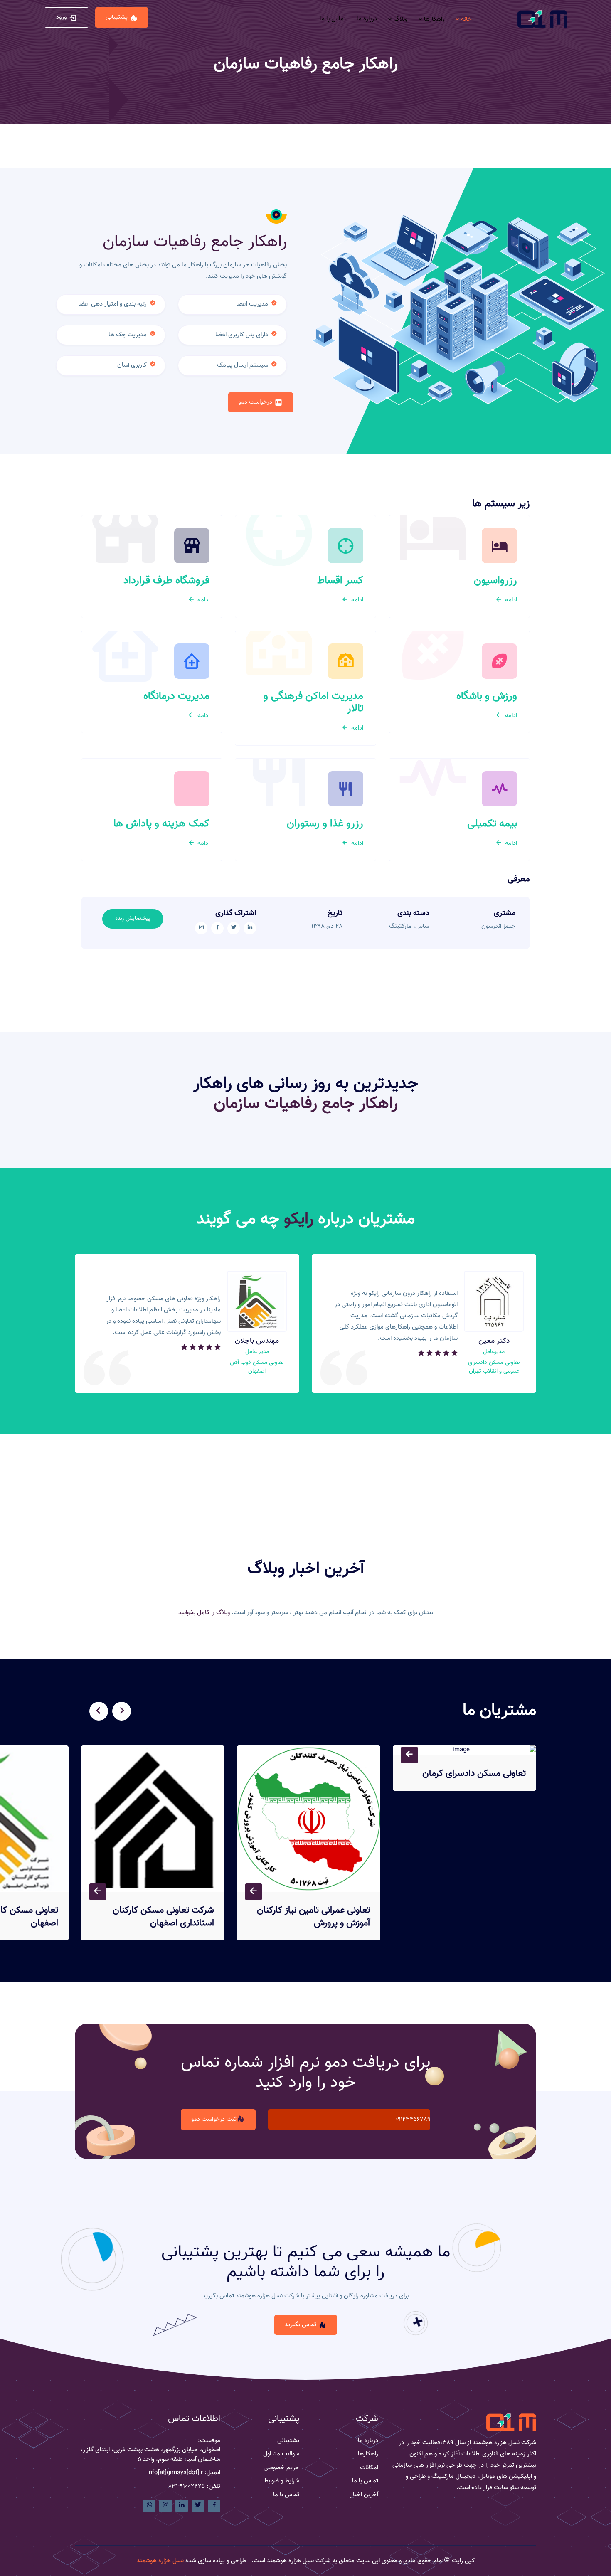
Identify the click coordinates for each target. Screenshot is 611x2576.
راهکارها (433, 19)
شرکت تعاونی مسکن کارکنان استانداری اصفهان (163, 1917)
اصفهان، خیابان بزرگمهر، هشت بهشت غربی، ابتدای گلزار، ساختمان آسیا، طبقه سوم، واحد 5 (150, 2455)
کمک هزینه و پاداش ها (161, 824)
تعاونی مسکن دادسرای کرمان (474, 1774)
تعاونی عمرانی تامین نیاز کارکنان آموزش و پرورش (313, 1917)
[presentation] (122, 1711)
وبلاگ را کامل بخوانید (204, 1613)
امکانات (369, 2468)
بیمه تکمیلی (492, 824)
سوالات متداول (281, 2454)
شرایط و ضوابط (282, 2481)
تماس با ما (333, 19)
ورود (61, 17)
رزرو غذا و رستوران (325, 824)
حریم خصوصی (281, 2468)
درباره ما (367, 19)
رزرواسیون (495, 581)
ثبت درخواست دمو (214, 2119)
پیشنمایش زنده (133, 919)
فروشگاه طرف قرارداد (166, 581)
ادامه (510, 600)
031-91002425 (187, 2487)
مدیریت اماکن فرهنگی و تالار (313, 703)
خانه (466, 19)
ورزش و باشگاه (487, 696)
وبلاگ (400, 19)
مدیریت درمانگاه (176, 696)
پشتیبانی (117, 17)
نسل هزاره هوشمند (160, 2561)
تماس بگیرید (301, 2325)
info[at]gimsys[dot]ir (175, 2473)
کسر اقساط (340, 581)
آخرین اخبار (364, 2495)
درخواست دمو (255, 402)
